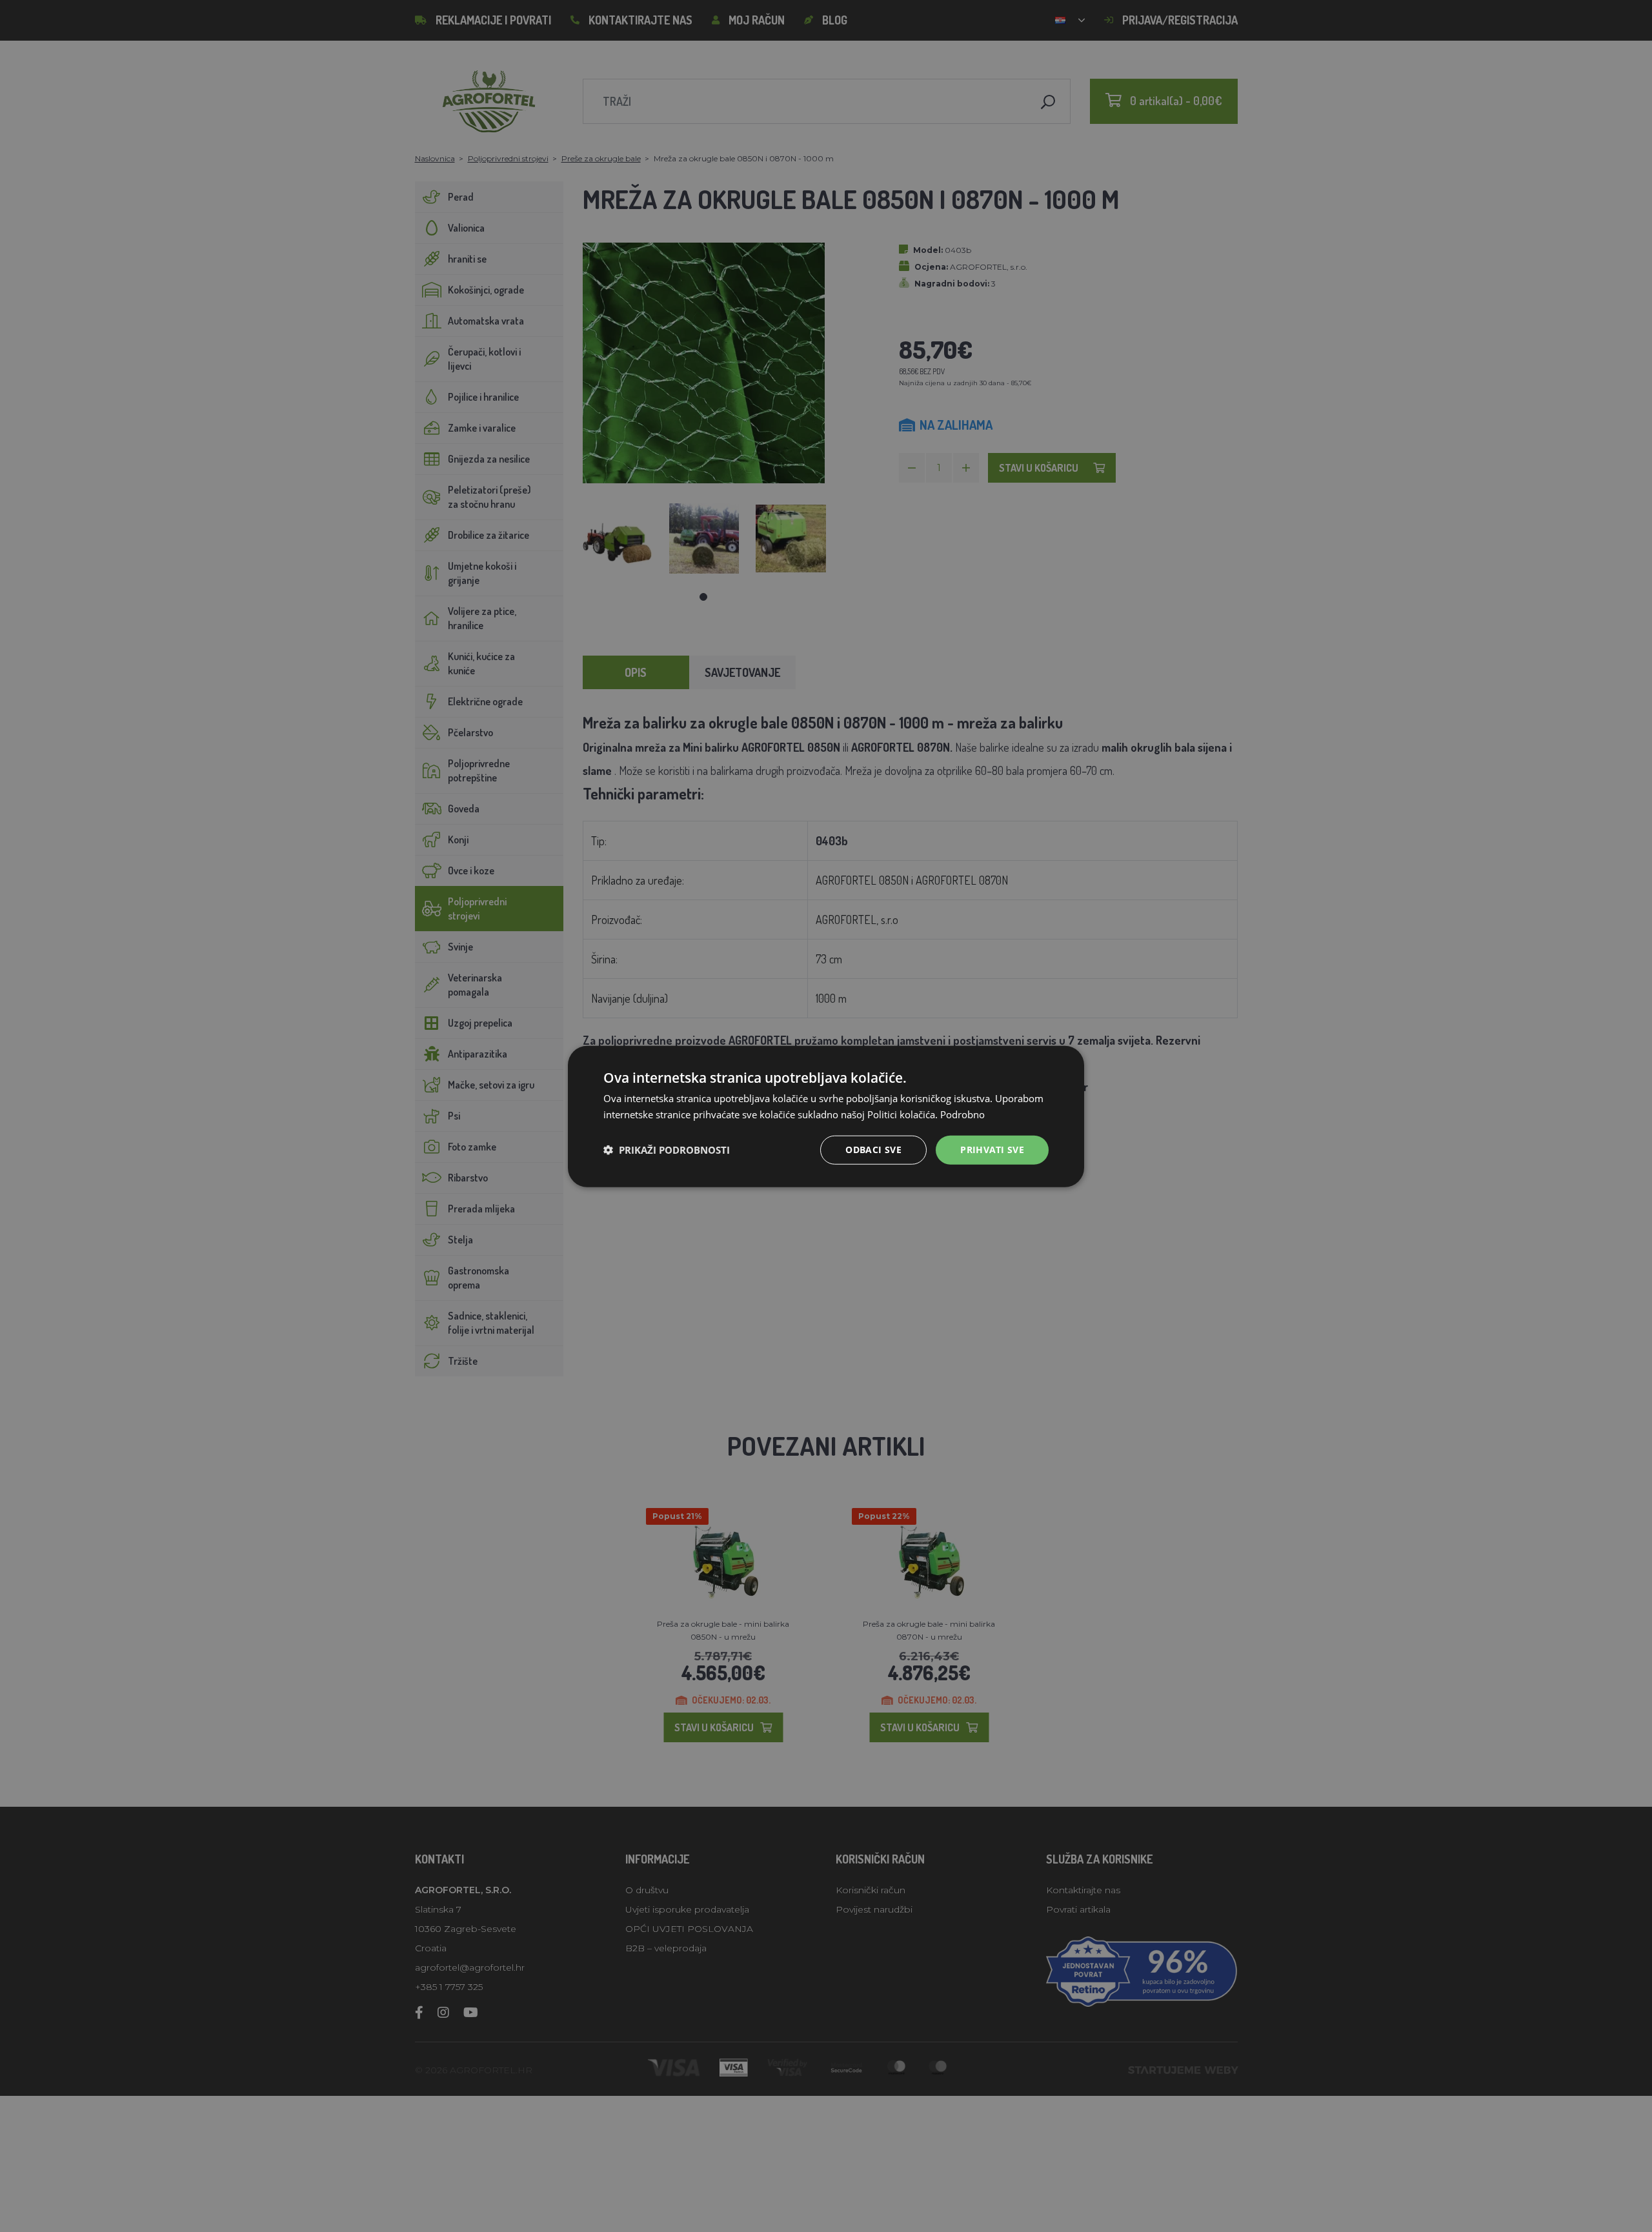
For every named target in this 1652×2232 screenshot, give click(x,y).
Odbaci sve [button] (873, 1149)
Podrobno (962, 1114)
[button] (667, 1149)
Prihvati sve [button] (992, 1149)
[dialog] (826, 1116)
